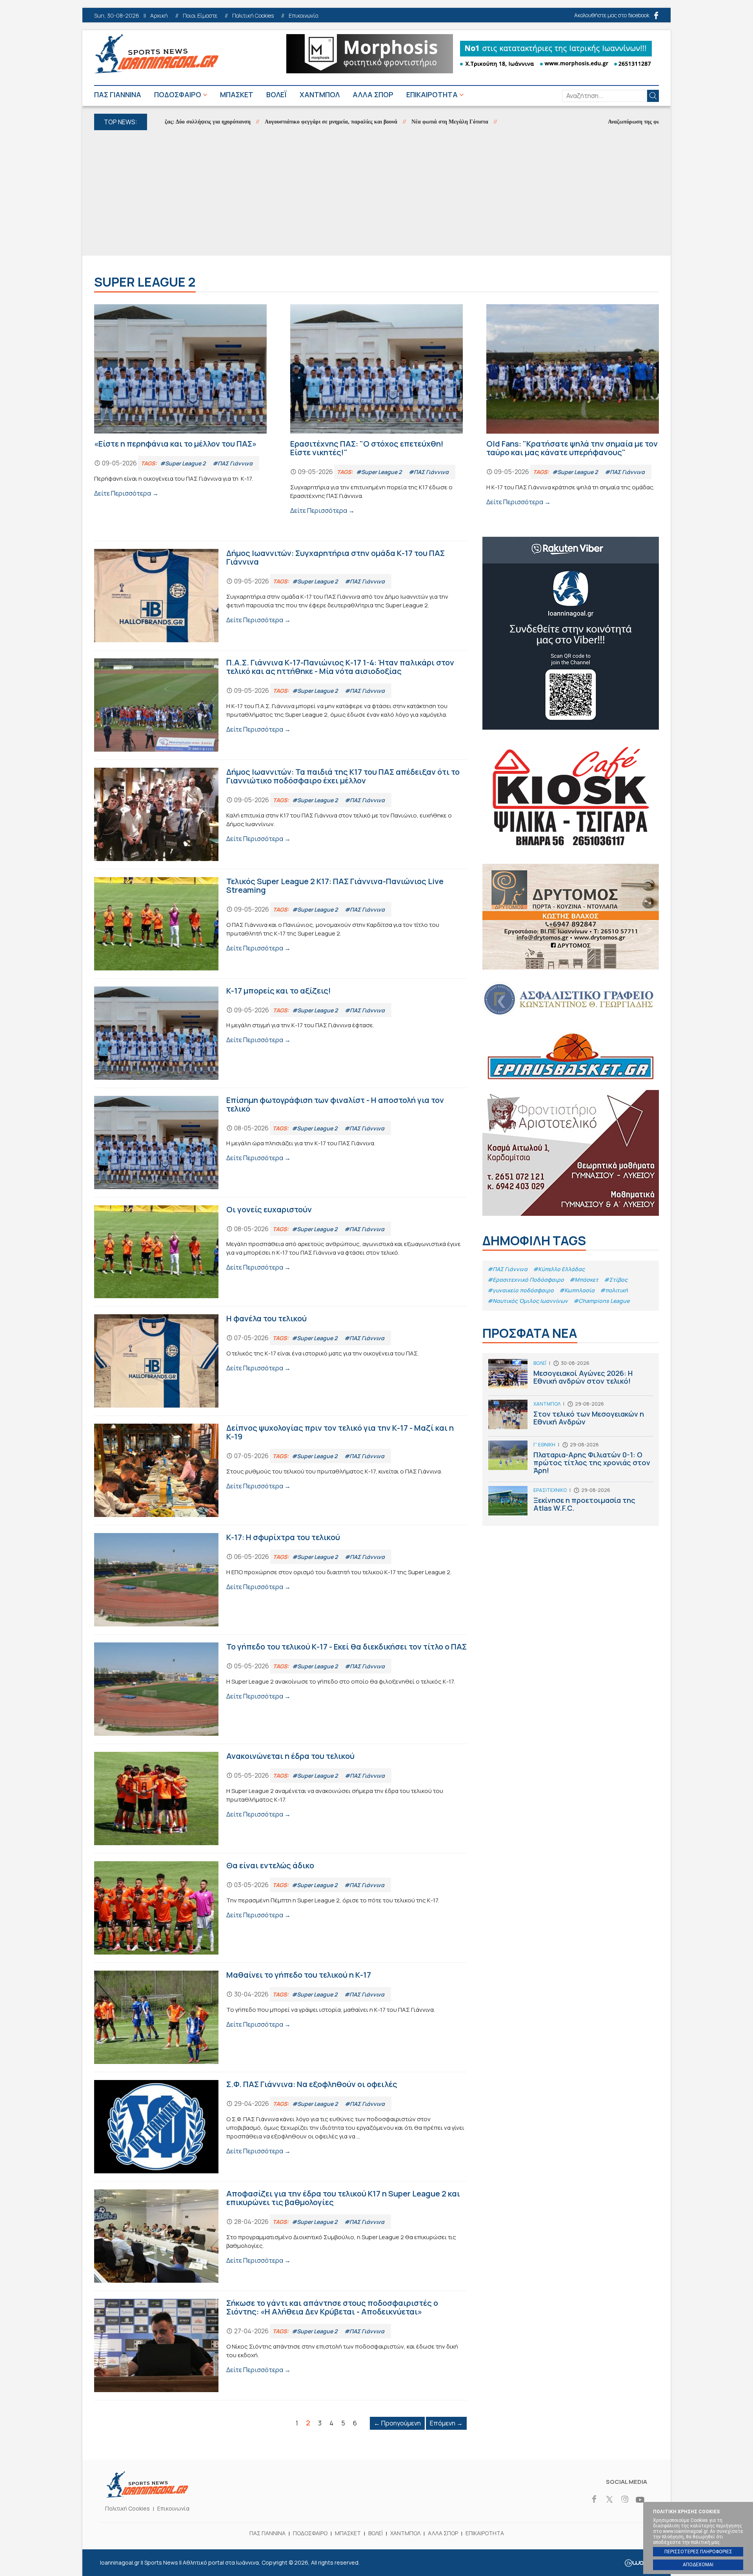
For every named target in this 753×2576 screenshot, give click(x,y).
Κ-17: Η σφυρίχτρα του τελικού (280, 1580)
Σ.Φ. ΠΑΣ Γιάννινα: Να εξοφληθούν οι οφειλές (280, 2127)
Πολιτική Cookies (253, 16)
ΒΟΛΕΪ (276, 94)
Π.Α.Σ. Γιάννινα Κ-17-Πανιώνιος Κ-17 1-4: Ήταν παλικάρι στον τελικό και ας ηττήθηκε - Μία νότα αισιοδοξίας (280, 705)
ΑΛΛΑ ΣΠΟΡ (373, 94)
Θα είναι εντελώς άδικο (280, 1908)
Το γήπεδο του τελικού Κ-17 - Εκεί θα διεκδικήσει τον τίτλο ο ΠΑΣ (280, 1689)
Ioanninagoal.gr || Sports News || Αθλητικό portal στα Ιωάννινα (156, 54)
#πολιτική (614, 1290)
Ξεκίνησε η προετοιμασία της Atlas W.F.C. (571, 1503)
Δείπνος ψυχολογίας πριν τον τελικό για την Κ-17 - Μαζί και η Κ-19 (280, 1470)
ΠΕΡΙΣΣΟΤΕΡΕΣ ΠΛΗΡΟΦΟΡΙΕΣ (698, 2552)
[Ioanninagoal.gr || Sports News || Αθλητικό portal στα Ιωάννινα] (147, 2495)
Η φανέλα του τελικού (280, 1361)
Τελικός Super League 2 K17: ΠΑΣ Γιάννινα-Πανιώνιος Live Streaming (280, 924)
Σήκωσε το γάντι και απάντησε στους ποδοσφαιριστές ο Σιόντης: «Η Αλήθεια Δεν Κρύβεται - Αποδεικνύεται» (280, 2345)
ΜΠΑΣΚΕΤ (237, 94)
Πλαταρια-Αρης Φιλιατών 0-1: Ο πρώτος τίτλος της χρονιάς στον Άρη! (571, 1461)
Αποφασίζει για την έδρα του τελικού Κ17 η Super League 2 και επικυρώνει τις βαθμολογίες (280, 2236)
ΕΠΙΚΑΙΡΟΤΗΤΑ (432, 94)
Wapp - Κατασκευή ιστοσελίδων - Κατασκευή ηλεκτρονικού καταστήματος (638, 2563)
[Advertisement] (376, 193)
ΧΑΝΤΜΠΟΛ (320, 94)
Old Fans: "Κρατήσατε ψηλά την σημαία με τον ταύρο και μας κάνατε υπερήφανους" (573, 405)
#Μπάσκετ (584, 1280)
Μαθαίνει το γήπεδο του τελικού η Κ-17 (280, 2017)
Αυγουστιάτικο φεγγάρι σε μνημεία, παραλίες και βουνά (263, 122)
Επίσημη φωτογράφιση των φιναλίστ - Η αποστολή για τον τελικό (280, 1143)
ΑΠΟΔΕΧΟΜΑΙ (698, 2565)
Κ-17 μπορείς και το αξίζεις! (280, 1033)
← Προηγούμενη (397, 2423)
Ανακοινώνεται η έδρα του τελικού (280, 1798)
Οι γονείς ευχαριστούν (280, 1252)
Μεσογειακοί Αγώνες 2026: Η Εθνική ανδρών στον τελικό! (571, 1377)
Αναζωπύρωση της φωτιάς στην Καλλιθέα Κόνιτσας (601, 122)
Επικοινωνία (304, 16)
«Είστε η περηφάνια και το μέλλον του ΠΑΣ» (180, 401)
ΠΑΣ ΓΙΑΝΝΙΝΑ (118, 94)
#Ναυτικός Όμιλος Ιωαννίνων (528, 1301)
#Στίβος (616, 1280)
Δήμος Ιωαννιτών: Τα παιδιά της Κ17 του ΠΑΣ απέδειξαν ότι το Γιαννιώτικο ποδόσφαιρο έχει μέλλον (280, 814)
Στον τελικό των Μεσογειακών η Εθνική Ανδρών (571, 1418)
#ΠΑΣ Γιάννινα (507, 1269)
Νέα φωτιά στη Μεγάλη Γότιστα (382, 122)
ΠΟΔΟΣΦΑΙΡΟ (178, 94)
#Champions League (601, 1301)
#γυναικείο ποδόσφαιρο (521, 1290)
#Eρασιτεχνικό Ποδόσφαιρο (526, 1280)
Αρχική (159, 16)
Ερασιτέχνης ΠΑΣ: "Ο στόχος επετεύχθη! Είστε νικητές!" (376, 410)
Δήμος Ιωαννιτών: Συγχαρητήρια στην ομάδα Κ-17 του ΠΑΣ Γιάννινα (280, 596)
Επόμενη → (446, 2423)
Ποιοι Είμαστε (200, 16)
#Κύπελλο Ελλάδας (559, 1269)
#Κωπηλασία (577, 1290)
